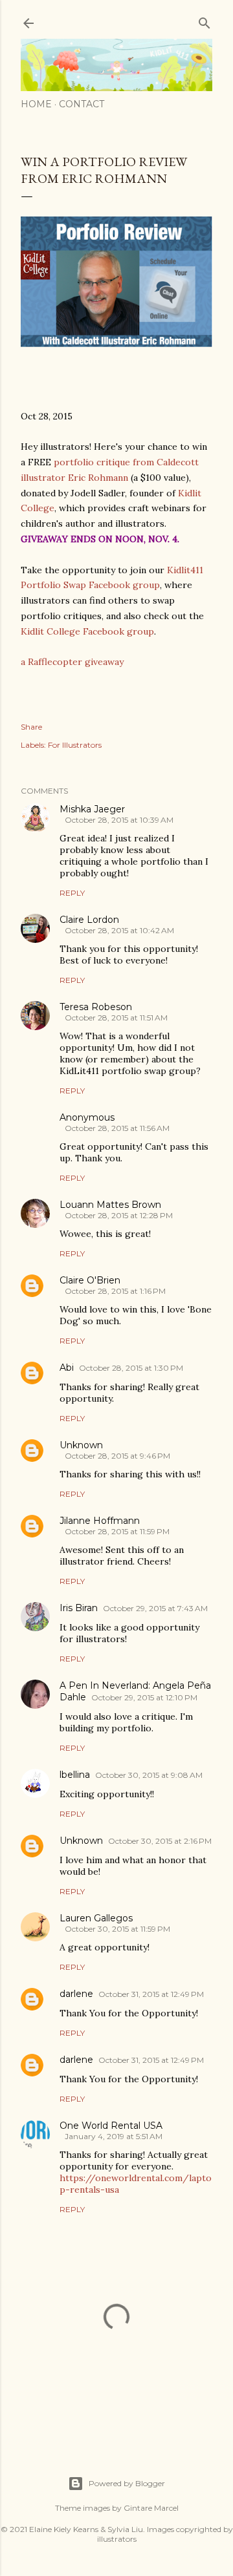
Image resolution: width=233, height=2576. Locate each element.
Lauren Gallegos (96, 1918)
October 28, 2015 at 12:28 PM (119, 1215)
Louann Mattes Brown (110, 1205)
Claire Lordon (89, 920)
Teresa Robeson (96, 1007)
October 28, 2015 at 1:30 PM (131, 1368)
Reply (72, 893)
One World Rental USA (111, 2126)
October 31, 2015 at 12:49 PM (151, 1994)
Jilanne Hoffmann (100, 1521)
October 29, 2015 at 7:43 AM (155, 1608)
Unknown (81, 1445)
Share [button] (31, 727)
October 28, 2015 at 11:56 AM (117, 1128)
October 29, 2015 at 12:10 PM (144, 1697)
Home (36, 104)
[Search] (205, 20)
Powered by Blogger (127, 2483)
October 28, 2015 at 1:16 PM (115, 1291)
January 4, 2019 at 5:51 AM (114, 2136)
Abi (67, 1367)
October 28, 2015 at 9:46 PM (117, 1456)
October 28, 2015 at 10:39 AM (119, 820)
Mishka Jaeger (92, 809)
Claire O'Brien (90, 1280)
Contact (82, 104)
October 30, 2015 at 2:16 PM (160, 1841)
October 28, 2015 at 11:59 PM (117, 1531)
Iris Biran (79, 1608)
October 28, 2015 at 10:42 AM (119, 930)
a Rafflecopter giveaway (72, 662)
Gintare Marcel (151, 2508)
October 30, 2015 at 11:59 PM (117, 1929)
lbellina (75, 1775)
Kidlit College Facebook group (87, 631)
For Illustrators (75, 745)
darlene (76, 1994)
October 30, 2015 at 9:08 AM (149, 1775)
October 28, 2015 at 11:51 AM (116, 1018)
